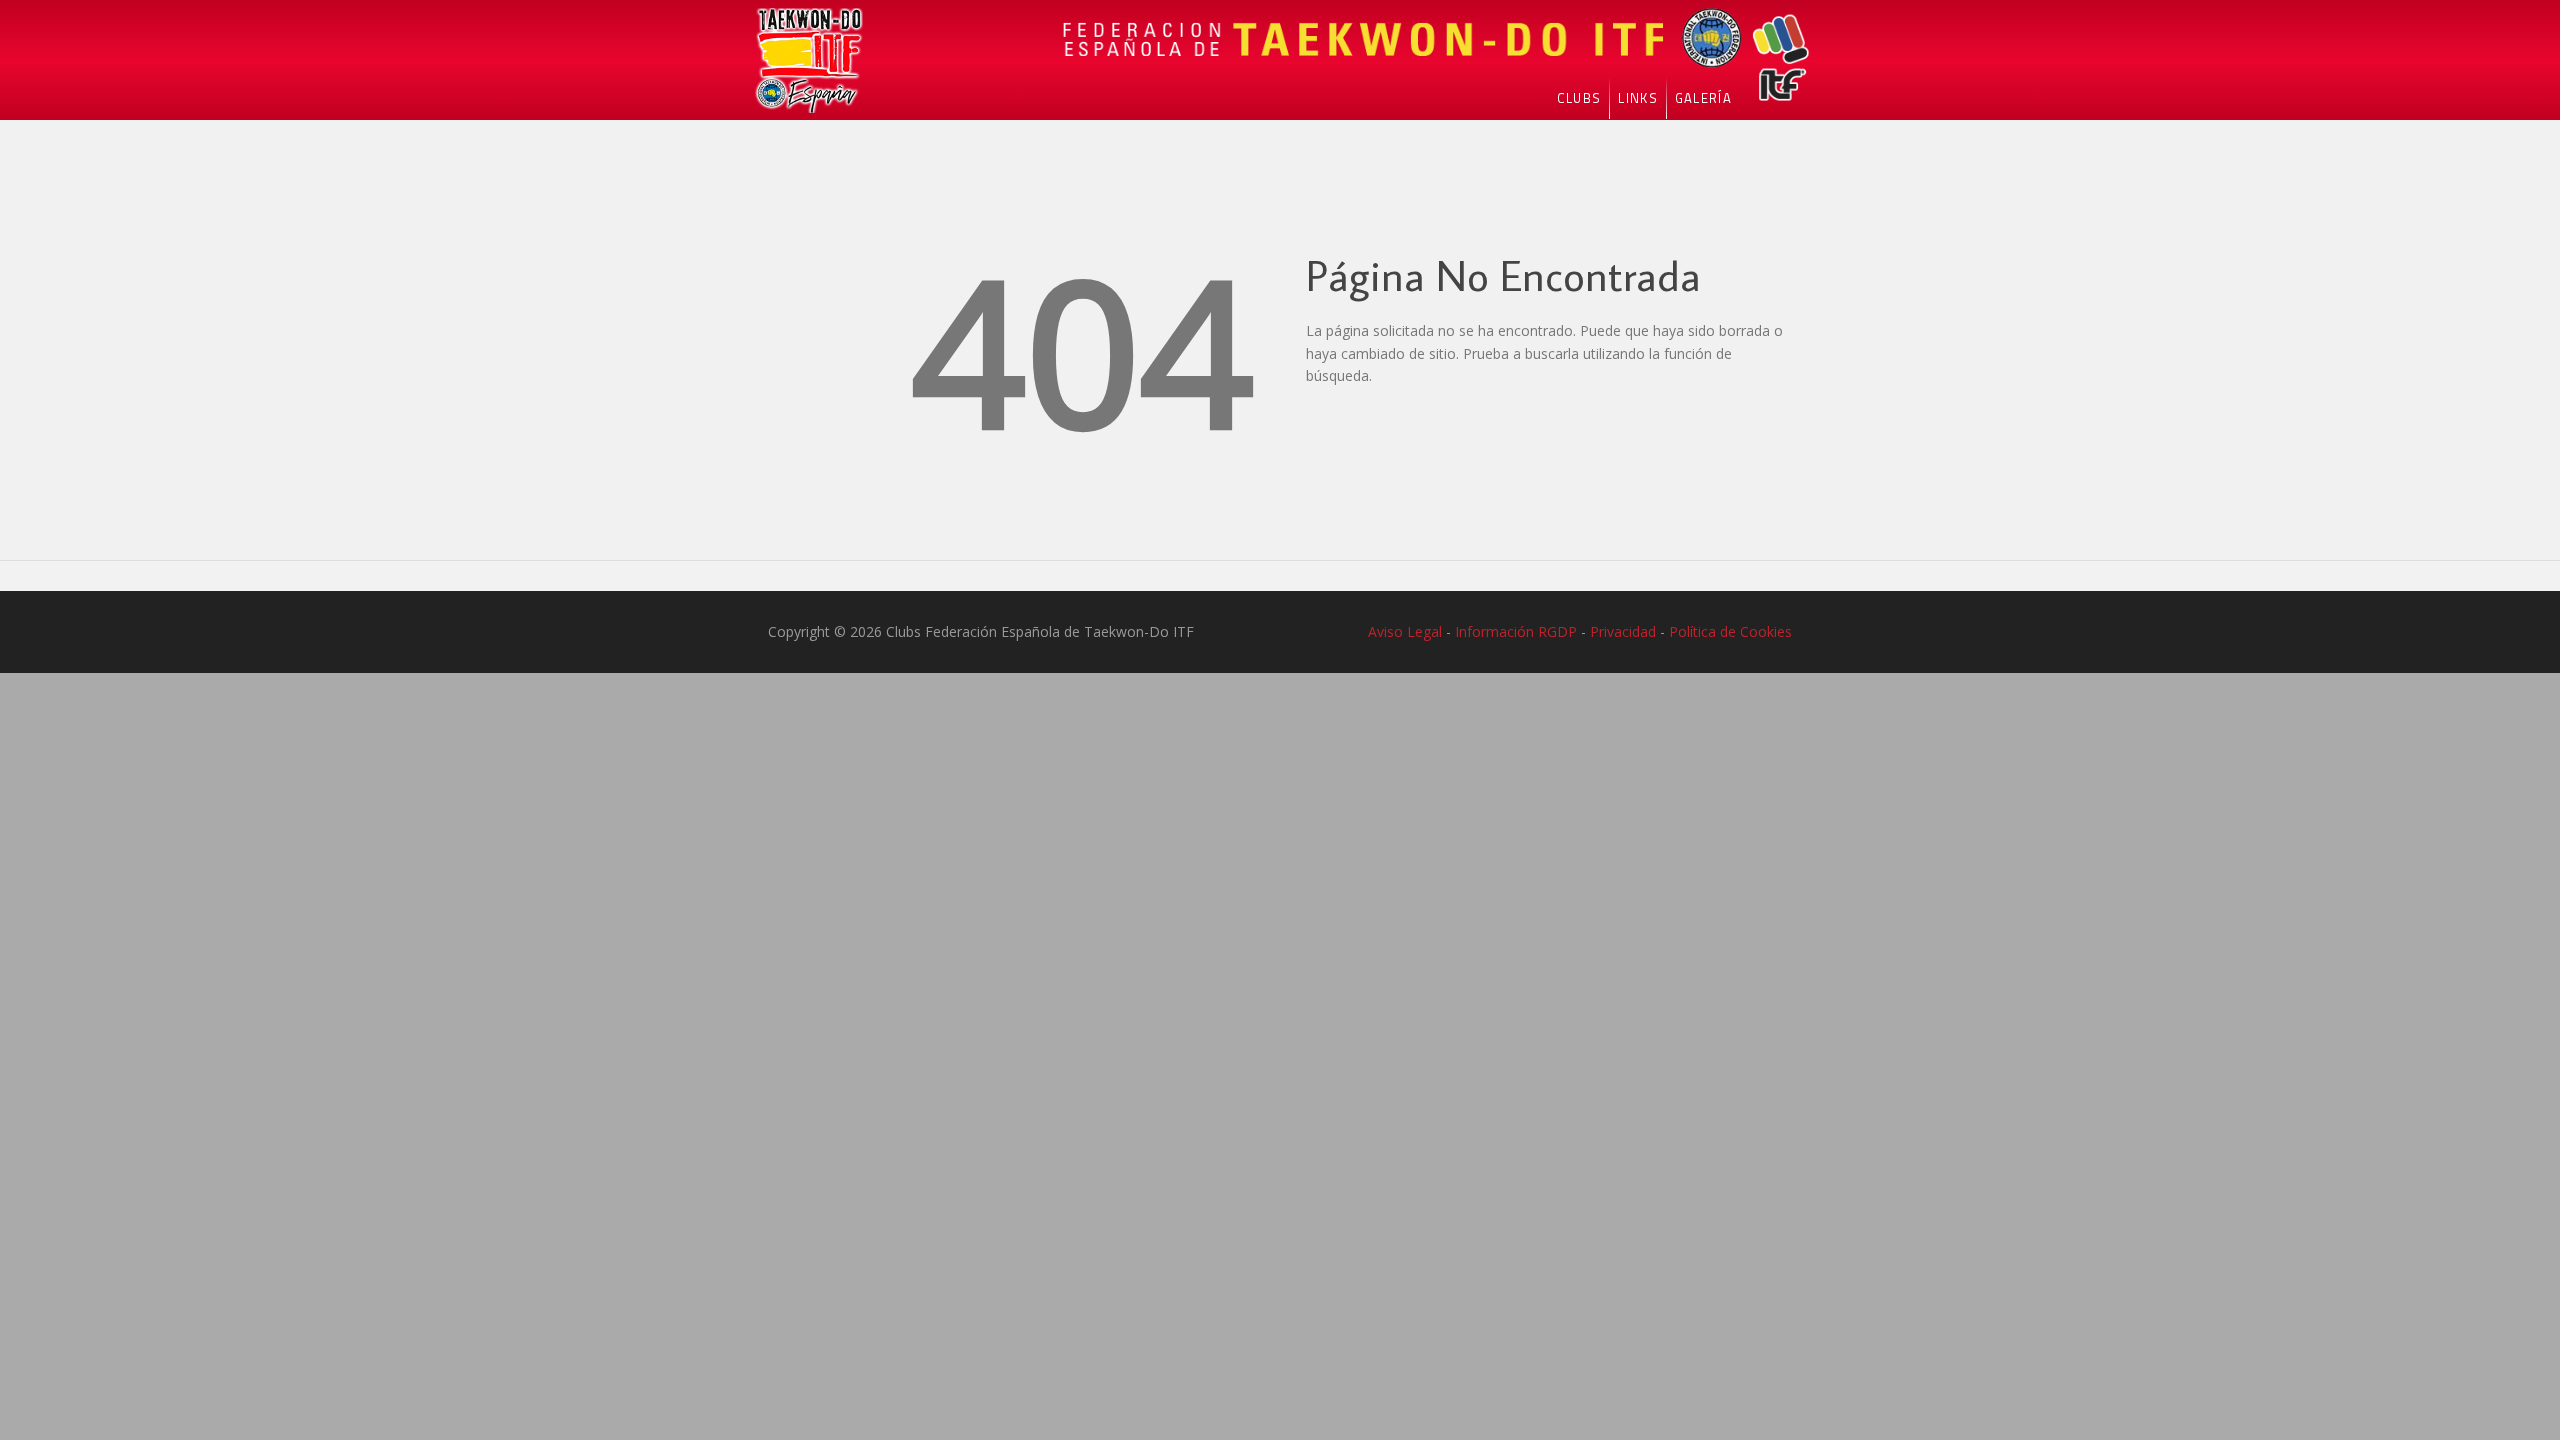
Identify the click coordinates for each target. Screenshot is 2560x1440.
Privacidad (1623, 631)
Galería (1703, 98)
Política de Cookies (1730, 631)
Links (1638, 98)
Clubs (1579, 98)
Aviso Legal (1405, 631)
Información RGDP (1516, 631)
